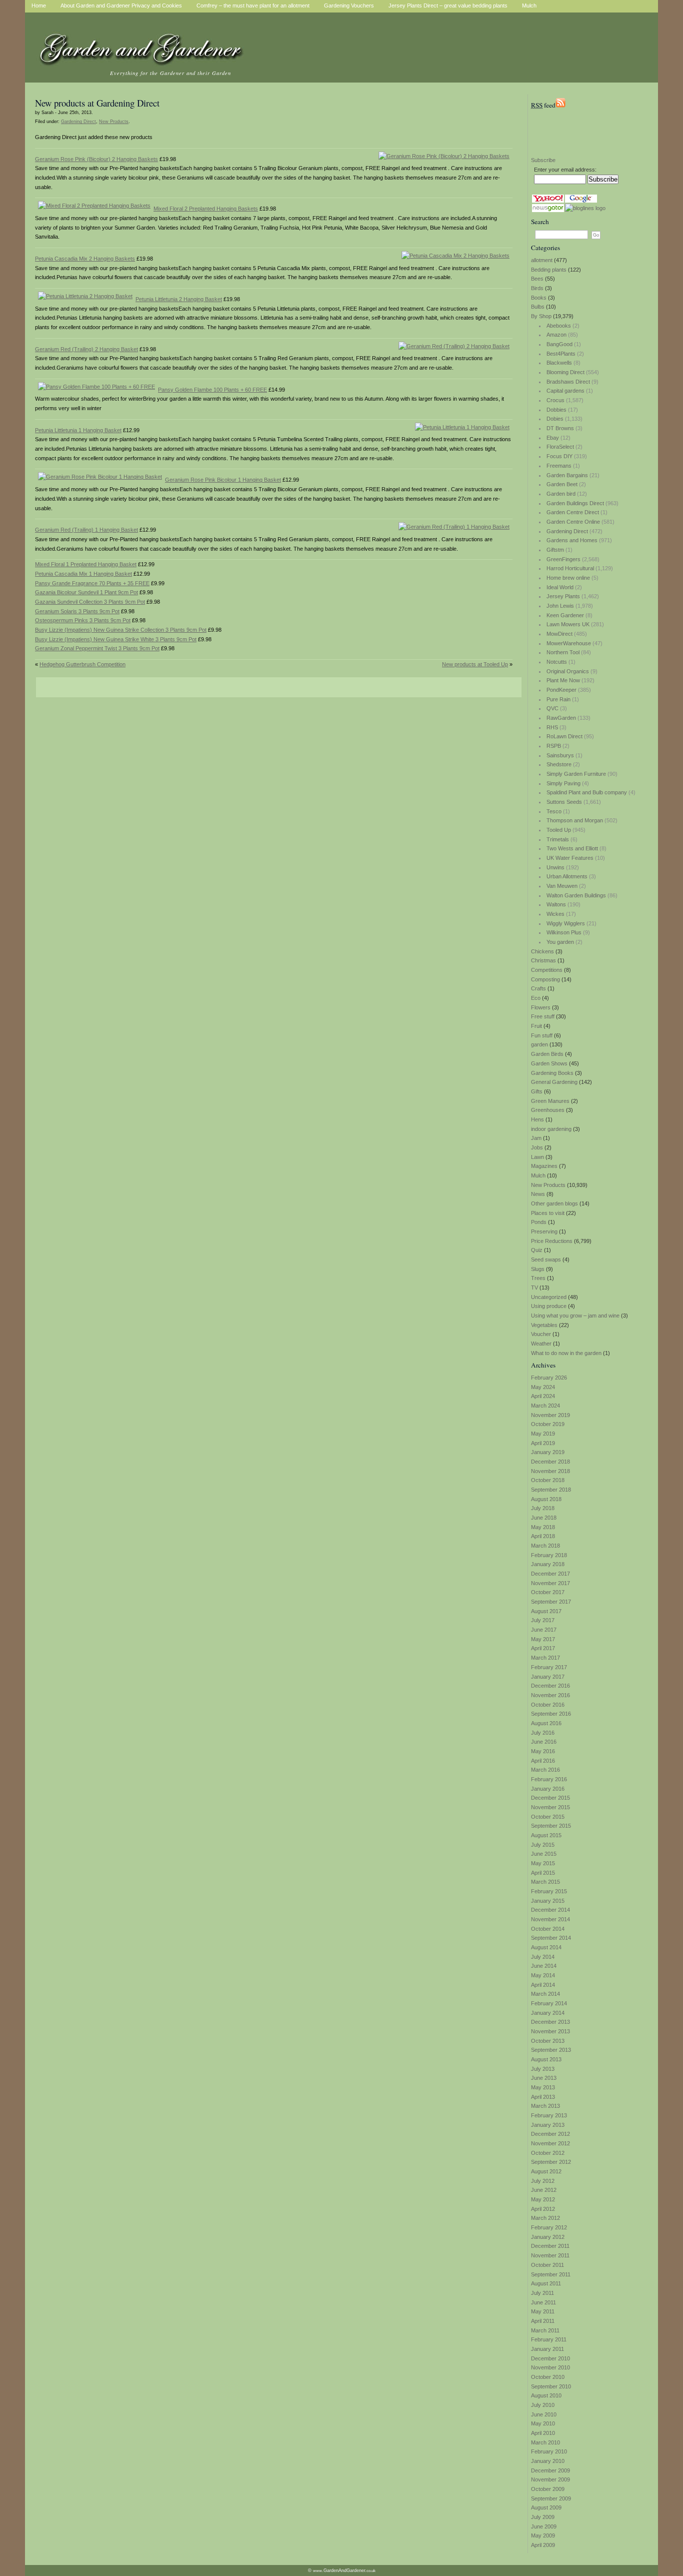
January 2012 (548, 2237)
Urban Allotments (567, 876)
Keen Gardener (565, 615)
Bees (537, 279)
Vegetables (544, 1325)
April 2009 (543, 2545)
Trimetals (558, 839)
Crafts (538, 988)
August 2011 (546, 2283)
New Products (548, 1185)
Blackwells (559, 363)
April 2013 (543, 2097)
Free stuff (543, 1016)
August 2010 (546, 2395)
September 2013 (551, 2050)
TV (534, 1287)
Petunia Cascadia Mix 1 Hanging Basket (83, 574)
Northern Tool (563, 652)
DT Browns (560, 428)
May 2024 (543, 1387)
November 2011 (550, 2255)
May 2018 (543, 1527)
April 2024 (543, 1396)
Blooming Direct (565, 372)
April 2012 (543, 2209)
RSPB (554, 746)
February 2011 (549, 2339)
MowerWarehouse (569, 643)
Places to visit (548, 1213)
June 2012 (544, 2190)
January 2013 (548, 2125)
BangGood (559, 344)
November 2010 (550, 2367)
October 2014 (548, 1929)
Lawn (537, 1157)
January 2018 (548, 1564)
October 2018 (548, 1480)
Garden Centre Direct (573, 512)
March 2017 (545, 1658)
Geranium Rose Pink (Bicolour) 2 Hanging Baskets (96, 159)
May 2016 (543, 1751)
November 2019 (550, 1415)
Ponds (539, 1222)
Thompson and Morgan (575, 820)
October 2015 (548, 1817)
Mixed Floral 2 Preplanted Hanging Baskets (206, 209)
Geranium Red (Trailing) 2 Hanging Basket (86, 349)
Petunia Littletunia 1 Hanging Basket (78, 430)
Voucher (541, 1334)
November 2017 (550, 1583)
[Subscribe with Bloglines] (585, 208)
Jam (536, 1138)
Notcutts (557, 662)
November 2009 (550, 2479)
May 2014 (543, 1975)
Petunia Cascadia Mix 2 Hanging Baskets (85, 259)
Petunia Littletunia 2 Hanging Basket (179, 299)
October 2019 (548, 1424)
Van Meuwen (562, 886)
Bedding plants (549, 270)
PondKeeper (561, 690)
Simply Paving (563, 783)
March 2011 (545, 2330)
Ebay (553, 438)
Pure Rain (558, 699)
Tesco (554, 811)
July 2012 (543, 2181)
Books (539, 298)
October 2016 (548, 1705)
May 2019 (543, 1434)
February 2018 (549, 1555)
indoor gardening (551, 1129)
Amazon (556, 335)
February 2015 (549, 1891)
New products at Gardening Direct (97, 103)
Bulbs (538, 307)
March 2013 (545, 2106)
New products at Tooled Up (475, 664)
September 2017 (551, 1602)
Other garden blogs (554, 1203)
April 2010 (543, 2433)
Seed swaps (546, 1259)
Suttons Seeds (564, 802)
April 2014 (543, 1985)
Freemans (559, 466)
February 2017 (549, 1667)
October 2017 (548, 1592)
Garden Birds (547, 1054)
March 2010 (545, 2442)
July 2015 (543, 1845)
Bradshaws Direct (568, 382)
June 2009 (544, 2526)
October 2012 (548, 2153)
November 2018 (550, 1471)
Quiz (537, 1250)
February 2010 (549, 2451)
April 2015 (543, 1873)
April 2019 (543, 1443)
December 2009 (550, 2470)
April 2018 (543, 1536)
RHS (552, 727)
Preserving (544, 1231)
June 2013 (544, 2078)
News (538, 1194)
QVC (552, 708)
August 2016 (546, 1723)
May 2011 (543, 2311)
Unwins (555, 867)
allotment (542, 260)
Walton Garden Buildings (576, 895)
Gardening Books (552, 1073)
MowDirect (559, 634)
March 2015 (545, 1882)
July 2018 (543, 1508)
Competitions (547, 970)
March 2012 (545, 2218)
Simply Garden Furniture (576, 774)
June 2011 (543, 2302)
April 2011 (543, 2321)
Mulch (538, 1175)
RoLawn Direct (564, 736)
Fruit (536, 1026)
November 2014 (550, 1919)
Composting (545, 979)
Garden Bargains (567, 475)
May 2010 (543, 2423)
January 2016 (548, 1789)
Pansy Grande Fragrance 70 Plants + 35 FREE (92, 583)
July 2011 (542, 2293)
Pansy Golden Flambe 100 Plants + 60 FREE (212, 390)
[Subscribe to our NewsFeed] (560, 105)
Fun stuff (542, 1035)
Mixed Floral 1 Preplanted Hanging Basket (86, 564)
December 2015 (550, 1798)
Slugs (538, 1269)
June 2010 (544, 2414)
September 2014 (551, 1938)
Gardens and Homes (572, 540)
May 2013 (543, 2087)
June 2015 (544, 1854)
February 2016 (549, 1779)
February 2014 (549, 2003)
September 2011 (551, 2274)
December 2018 (550, 1462)
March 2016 (545, 1770)
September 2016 (551, 1714)
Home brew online (568, 578)
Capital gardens (565, 391)
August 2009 (546, 2507)
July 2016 (543, 1733)
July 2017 (543, 1620)
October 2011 (547, 2265)
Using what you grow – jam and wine (575, 1316)
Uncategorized (549, 1297)
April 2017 (543, 1648)
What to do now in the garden (566, 1353)
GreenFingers (563, 559)
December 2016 (550, 1686)
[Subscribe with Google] (581, 201)
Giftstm (555, 550)
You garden (560, 942)
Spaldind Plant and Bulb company (587, 792)
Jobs (537, 1147)
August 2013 (546, 2059)
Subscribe (543, 160)
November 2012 (550, 2143)
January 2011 (547, 2349)
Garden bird (561, 494)
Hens (537, 1119)
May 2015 (543, 1863)
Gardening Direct (567, 531)
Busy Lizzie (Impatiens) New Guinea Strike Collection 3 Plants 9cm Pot (121, 630)
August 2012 (546, 2171)
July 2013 (543, 2069)
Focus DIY (559, 456)
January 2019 (548, 1452)
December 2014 (550, 1910)
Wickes (555, 914)
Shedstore (559, 764)
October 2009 (548, 2489)
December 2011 (550, 2246)
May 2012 (543, 2199)
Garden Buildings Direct (575, 503)
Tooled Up (559, 830)
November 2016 (550, 1695)
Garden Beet (562, 484)
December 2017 (550, 1574)
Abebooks (559, 326)
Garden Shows (549, 1063)
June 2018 (544, 1518)
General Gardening (554, 1082)
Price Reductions (552, 1241)
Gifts (537, 1091)
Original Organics (568, 671)
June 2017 (544, 1630)
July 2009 (543, 2517)
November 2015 (550, 1807)
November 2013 (550, 2031)
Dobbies (556, 410)
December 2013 (550, 2022)
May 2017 (543, 1639)
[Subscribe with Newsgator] (548, 210)
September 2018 (551, 1490)
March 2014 (545, 1994)
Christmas (543, 960)
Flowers (541, 1007)
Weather (541, 1344)
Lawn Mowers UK (568, 624)
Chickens (542, 951)
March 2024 (545, 1406)
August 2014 (546, 1947)
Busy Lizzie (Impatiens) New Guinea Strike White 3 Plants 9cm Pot (116, 639)
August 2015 (546, 1835)
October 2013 (548, 2041)
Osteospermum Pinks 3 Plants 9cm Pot (83, 620)
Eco (536, 998)
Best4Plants (561, 354)
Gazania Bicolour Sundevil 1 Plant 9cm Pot (86, 592)
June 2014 (544, 1966)
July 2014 (543, 1957)
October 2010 (548, 2377)
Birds (537, 288)
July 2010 (543, 2405)
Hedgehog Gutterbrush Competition (82, 664)
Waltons (556, 904)
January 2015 (548, 1901)
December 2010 (550, 2358)
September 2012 (551, 2162)
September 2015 (551, 1826)
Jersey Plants (563, 596)
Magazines (544, 1166)
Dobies (555, 419)
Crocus (555, 400)
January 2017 (548, 1677)
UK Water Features (570, 858)
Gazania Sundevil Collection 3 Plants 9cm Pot (90, 602)
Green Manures (550, 1101)
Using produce (549, 1306)
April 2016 (543, 1761)
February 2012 (549, 2227)
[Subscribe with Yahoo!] (548, 201)
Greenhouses (548, 1110)
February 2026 (549, 1378)
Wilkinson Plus (564, 932)
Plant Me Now (563, 680)
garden (539, 1044)
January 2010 (548, 2461)
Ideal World (560, 587)
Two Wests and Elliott (572, 848)
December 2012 (550, 2134)
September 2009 (551, 2498)
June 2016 (544, 1742)
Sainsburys (560, 755)
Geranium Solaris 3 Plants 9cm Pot (77, 611)
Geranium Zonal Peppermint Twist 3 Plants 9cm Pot (97, 648)
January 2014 (548, 2013)
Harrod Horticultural (570, 568)
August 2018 (546, 1499)
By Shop (541, 316)
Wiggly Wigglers (566, 923)
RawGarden (561, 718)
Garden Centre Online (573, 522)
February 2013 (549, 2115)
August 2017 (546, 1611)
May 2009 (543, 2535)
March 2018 (545, 1546)
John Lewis (560, 606)
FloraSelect (560, 447)
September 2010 (551, 2386)
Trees (538, 1278)
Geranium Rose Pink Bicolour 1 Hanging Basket (223, 480)
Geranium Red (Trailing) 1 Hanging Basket (86, 530)
